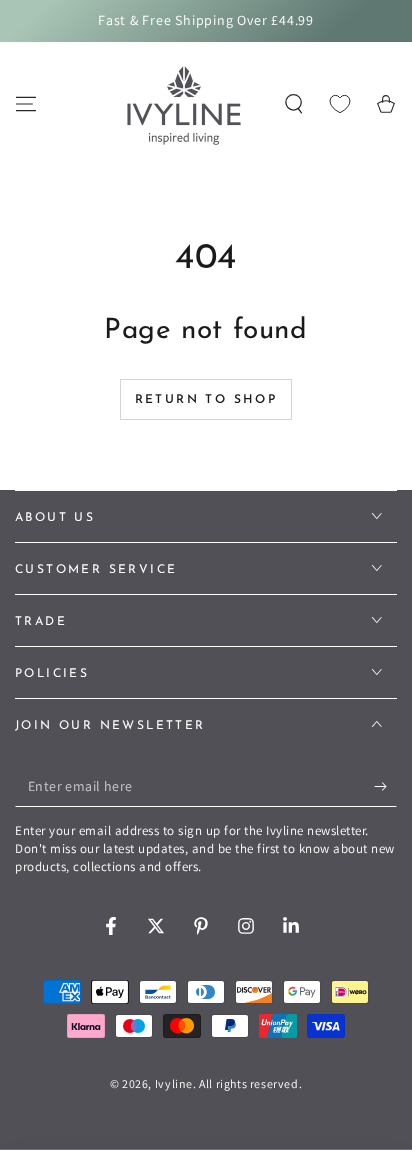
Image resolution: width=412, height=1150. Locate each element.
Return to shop (206, 400)
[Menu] (26, 104)
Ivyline (174, 1083)
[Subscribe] (385, 787)
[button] (294, 104)
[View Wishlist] (340, 104)
